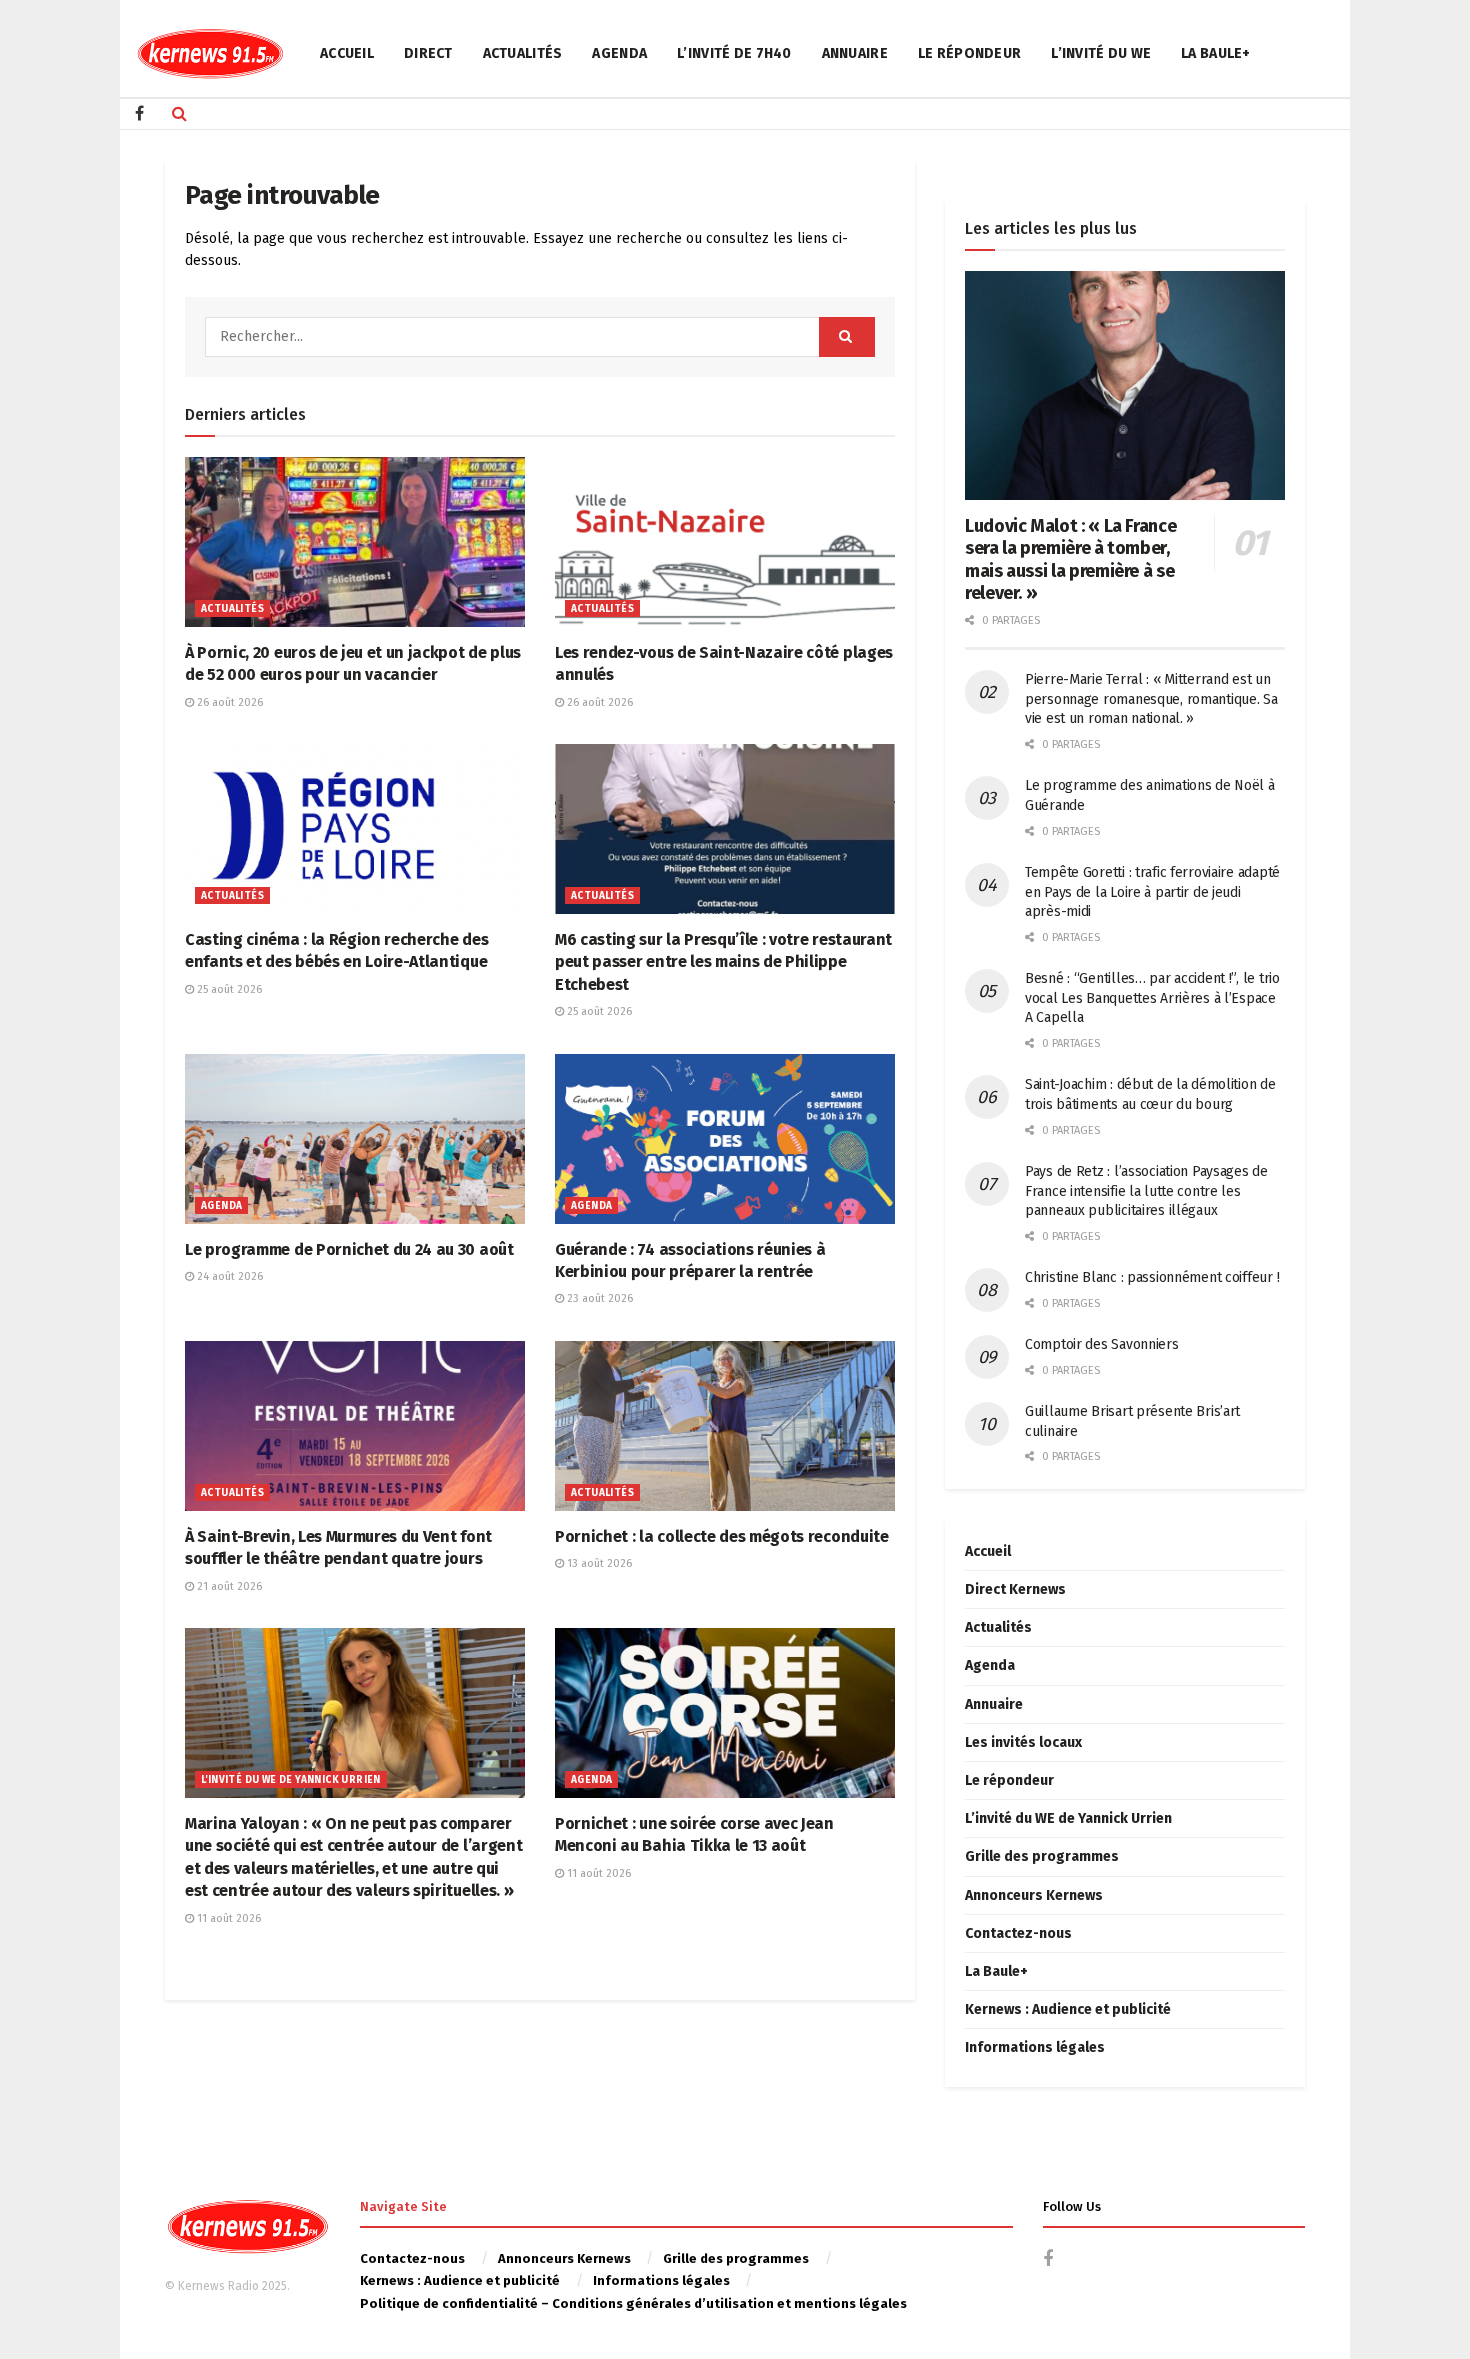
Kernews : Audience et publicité (1068, 2009)
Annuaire (855, 53)
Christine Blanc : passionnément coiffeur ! (1152, 1277)
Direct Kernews (1015, 1589)
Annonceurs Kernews (1034, 1895)
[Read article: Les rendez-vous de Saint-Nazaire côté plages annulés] (725, 542)
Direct (428, 53)
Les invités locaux (1023, 1742)
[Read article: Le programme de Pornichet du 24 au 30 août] (355, 1139)
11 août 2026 (227, 1918)
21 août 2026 (228, 1586)
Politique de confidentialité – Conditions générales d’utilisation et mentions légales (633, 2303)
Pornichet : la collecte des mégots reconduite (722, 1536)
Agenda (619, 53)
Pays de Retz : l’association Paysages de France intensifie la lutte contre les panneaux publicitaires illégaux (1146, 1191)
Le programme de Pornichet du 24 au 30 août (349, 1249)
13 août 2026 (598, 1563)
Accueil (347, 53)
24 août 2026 (228, 1276)
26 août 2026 (228, 702)
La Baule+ (1216, 53)
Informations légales (1035, 2047)
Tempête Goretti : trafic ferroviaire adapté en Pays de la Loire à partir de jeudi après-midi (1152, 892)
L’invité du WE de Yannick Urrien (1068, 1818)
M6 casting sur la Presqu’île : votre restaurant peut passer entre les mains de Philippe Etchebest (723, 962)
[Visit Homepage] (210, 53)
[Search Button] (179, 114)
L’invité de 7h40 (734, 53)
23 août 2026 (598, 1298)
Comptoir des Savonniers (1102, 1344)
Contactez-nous (1018, 1933)
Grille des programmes (1042, 1856)
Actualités (523, 53)
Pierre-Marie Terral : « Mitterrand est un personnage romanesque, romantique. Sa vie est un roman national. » (1151, 699)
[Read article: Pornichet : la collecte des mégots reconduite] (725, 1426)
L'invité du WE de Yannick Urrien (291, 1780)
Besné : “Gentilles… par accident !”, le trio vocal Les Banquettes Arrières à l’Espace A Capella (1152, 998)
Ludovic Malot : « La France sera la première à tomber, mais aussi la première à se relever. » (1070, 560)
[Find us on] (139, 114)
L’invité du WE (1101, 53)
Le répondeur (969, 53)
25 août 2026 (228, 989)
